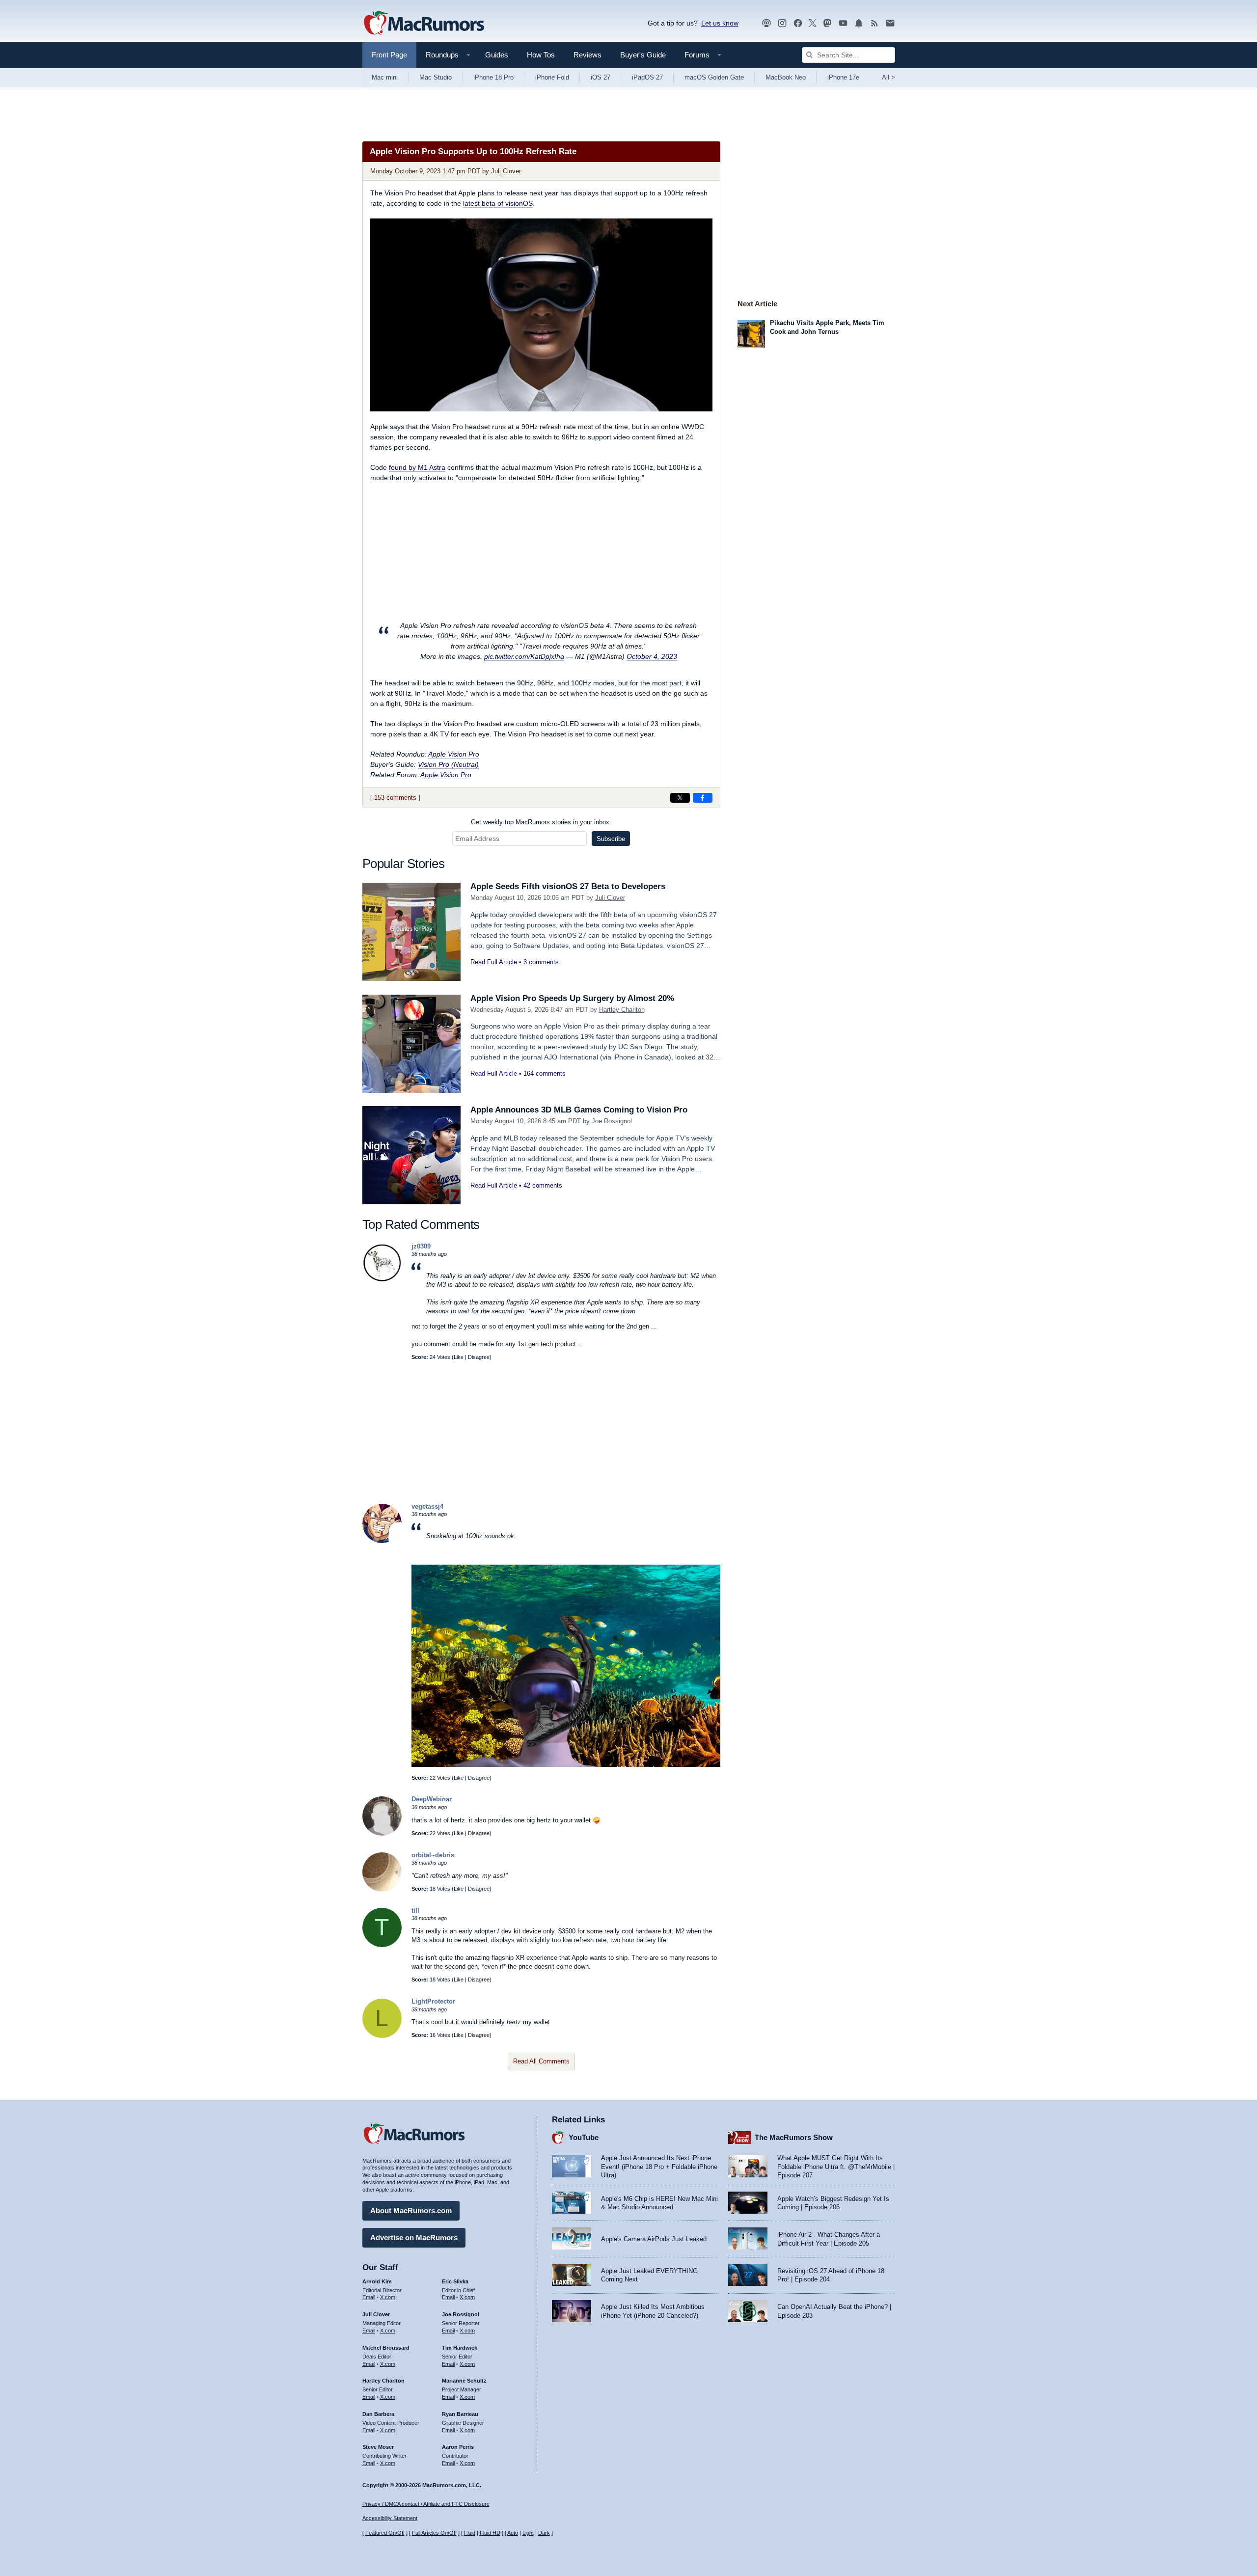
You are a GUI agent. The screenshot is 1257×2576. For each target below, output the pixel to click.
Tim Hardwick (460, 2348)
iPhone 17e (843, 77)
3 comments (541, 962)
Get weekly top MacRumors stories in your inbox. (541, 822)
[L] (382, 2036)
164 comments (545, 1073)
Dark (544, 2533)
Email (369, 2297)
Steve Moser (378, 2447)
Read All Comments (541, 2061)
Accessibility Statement (390, 2518)
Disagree (479, 1357)
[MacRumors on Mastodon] (827, 23)
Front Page (389, 55)
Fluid (470, 2533)
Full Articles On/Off (434, 2533)
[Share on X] (680, 798)
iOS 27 (601, 77)
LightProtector (433, 2001)
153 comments (395, 798)
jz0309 (421, 1246)
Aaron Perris (458, 2447)
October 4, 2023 (652, 656)
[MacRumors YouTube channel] (843, 23)
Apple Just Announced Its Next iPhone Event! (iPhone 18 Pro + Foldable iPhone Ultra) (659, 2167)
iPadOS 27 (647, 77)
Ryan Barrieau (460, 2414)
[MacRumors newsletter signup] (890, 23)
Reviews (588, 55)
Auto (513, 2533)
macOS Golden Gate (714, 77)
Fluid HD (490, 2533)
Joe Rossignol (612, 1121)
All (888, 77)
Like (459, 1357)
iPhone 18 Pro (493, 77)
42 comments (543, 1185)
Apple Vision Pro (454, 754)
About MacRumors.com (411, 2210)
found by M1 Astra (417, 467)
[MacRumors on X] (813, 23)
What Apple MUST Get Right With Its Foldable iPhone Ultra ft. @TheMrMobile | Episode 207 (836, 2167)
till (415, 1911)
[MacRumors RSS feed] (874, 23)
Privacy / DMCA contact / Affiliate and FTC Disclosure (426, 2504)
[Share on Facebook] (703, 798)
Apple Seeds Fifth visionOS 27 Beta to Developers (568, 886)
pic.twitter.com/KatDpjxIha (524, 656)
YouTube (584, 2137)
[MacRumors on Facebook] (798, 23)
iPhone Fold (552, 77)
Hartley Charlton (622, 1010)
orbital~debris (433, 1855)
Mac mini (385, 77)
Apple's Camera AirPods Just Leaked (654, 2239)
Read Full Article (494, 962)
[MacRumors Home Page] (424, 24)
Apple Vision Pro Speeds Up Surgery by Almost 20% (572, 998)
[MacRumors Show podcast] (766, 23)
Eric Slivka (455, 2281)
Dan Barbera (378, 2414)
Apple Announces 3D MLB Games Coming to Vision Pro (579, 1110)
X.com (388, 2297)
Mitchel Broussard (386, 2348)
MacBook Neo (786, 77)
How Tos (541, 55)
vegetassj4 (427, 1506)
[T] (382, 1945)
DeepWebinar (432, 1799)
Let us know (720, 23)
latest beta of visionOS (498, 203)
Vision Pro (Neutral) (448, 764)
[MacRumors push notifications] (859, 23)
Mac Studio (436, 77)
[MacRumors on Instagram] (782, 23)
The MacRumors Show (794, 2137)
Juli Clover (506, 171)
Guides (497, 55)
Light (528, 2533)
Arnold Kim (377, 2281)
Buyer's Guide (643, 55)
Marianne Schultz (464, 2381)
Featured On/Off (385, 2533)
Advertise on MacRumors (414, 2237)
